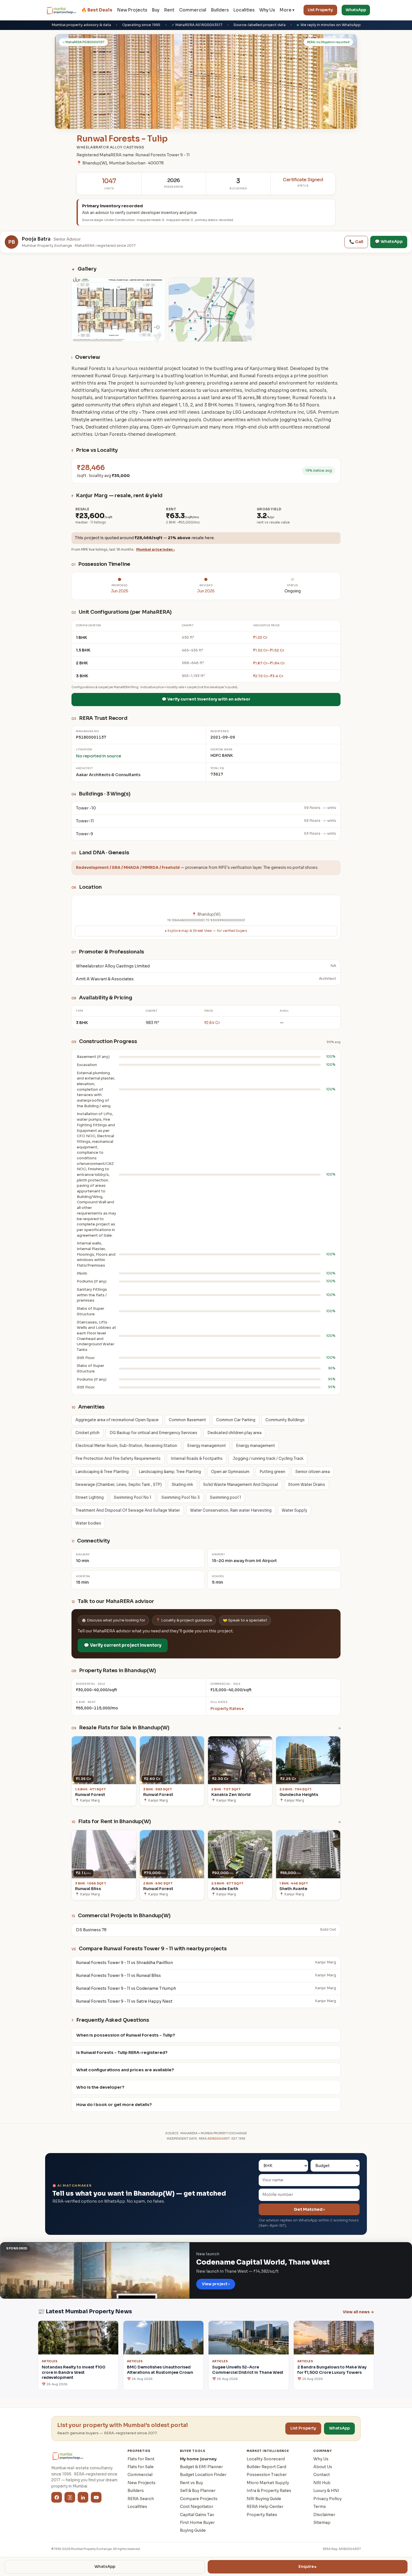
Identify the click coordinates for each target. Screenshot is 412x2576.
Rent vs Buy (191, 2483)
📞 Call (356, 242)
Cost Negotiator (197, 2507)
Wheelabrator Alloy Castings (110, 147)
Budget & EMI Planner (201, 2467)
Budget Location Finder (203, 2475)
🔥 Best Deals (97, 10)
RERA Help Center (265, 2507)
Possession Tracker (267, 2475)
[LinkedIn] (83, 2497)
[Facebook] (57, 2497)
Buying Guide (193, 2530)
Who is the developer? (100, 2087)
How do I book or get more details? (114, 2105)
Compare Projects (199, 2499)
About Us (323, 2467)
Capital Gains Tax (197, 2515)
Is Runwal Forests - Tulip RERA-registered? (122, 2053)
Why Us (267, 10)
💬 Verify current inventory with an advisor (206, 699)
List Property (320, 10)
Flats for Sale (141, 2467)
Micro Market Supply (268, 2483)
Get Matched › (309, 2209)
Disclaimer (324, 2515)
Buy (156, 10)
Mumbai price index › (155, 550)
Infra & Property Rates (269, 2491)
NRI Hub (322, 2483)
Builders (220, 10)
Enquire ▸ (308, 2567)
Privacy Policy (327, 2499)
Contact (322, 2475)
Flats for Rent (141, 2459)
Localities (244, 10)
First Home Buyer (197, 2523)
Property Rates (262, 2515)
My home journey (198, 2459)
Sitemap (322, 2523)
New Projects (132, 10)
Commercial (193, 10)
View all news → (358, 2312)
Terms (320, 2507)
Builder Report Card (266, 2467)
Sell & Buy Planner (198, 2491)
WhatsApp (356, 10)
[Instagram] (70, 2497)
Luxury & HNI (326, 2491)
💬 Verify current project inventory (123, 1645)
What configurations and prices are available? (125, 2070)
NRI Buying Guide (264, 2499)
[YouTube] (96, 2497)
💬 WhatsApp (389, 241)
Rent (169, 10)
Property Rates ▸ (227, 1709)
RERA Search (141, 2499)
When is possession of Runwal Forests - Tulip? (126, 2035)
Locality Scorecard (266, 2459)
